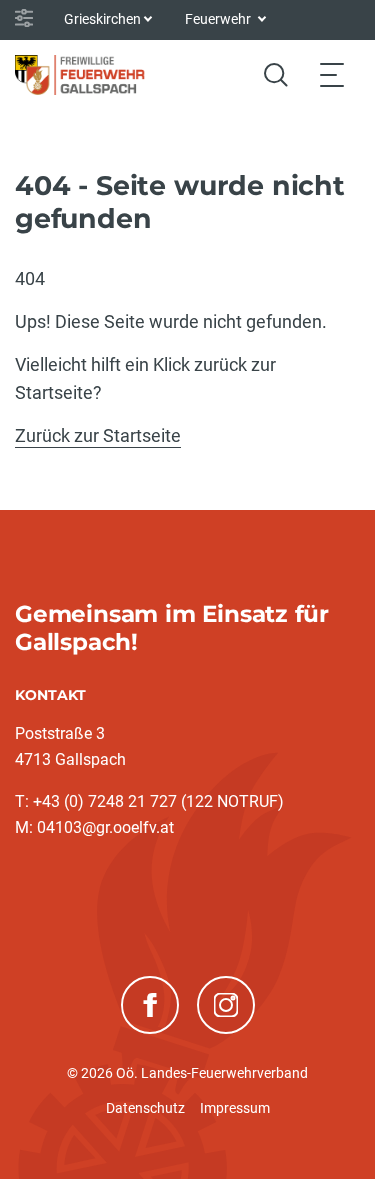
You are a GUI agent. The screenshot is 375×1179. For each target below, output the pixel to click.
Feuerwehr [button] (219, 19)
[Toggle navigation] (332, 74)
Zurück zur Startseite (98, 435)
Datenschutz (145, 1108)
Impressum (235, 1108)
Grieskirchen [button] (102, 19)
